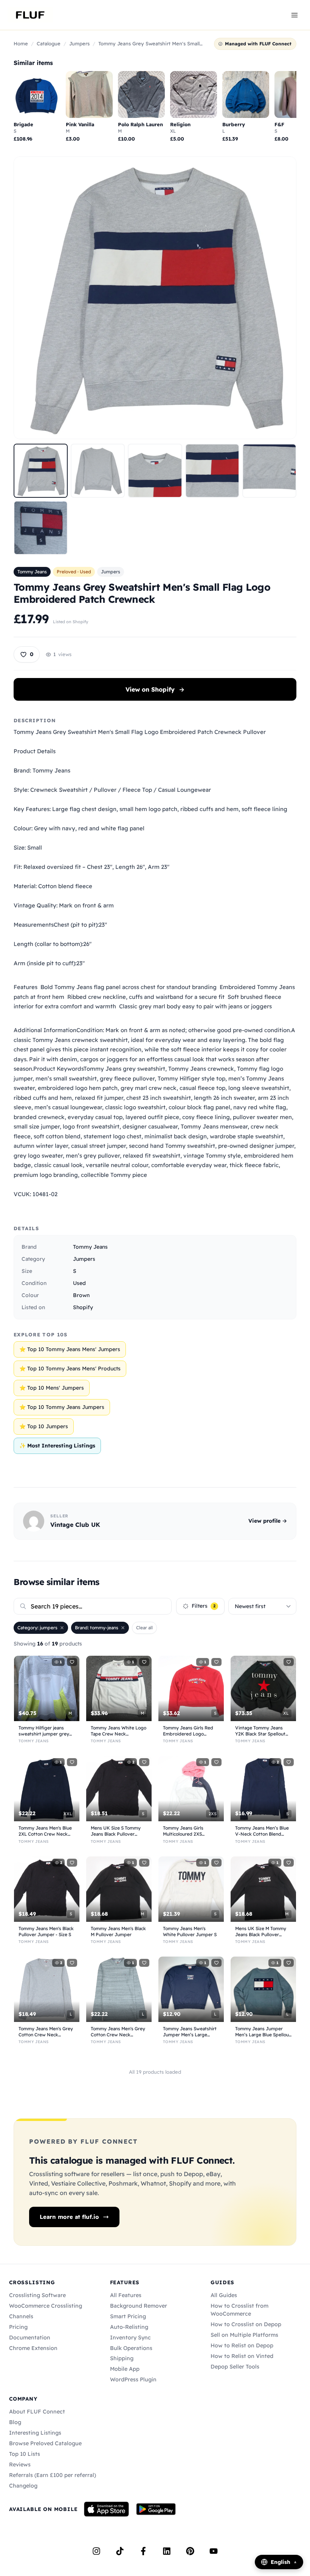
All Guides (224, 2295)
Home (21, 43)
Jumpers (79, 43)
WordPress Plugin (133, 2379)
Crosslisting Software (37, 2295)
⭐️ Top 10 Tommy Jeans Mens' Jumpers (70, 1349)
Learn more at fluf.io (69, 2217)
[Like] (72, 1662)
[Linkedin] (167, 2551)
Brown (81, 1295)
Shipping (122, 2358)
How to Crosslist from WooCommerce (239, 2310)
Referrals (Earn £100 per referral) (53, 2475)
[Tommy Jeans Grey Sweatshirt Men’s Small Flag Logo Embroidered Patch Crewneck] (41, 471)
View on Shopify (155, 689)
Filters (204, 1606)
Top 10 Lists (25, 2454)
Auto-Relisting (129, 2327)
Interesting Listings (35, 2433)
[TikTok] (120, 2551)
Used (79, 1283)
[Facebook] (143, 2551)
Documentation (30, 2338)
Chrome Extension (33, 2348)
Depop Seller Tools (235, 2367)
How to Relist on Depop (242, 2345)
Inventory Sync (130, 2338)
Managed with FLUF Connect (258, 44)
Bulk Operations (131, 2348)
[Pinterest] (190, 2551)
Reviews (20, 2465)
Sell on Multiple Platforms (244, 2335)
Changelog (23, 2486)
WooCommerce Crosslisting (46, 2306)
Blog (15, 2422)
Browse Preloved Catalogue (45, 2443)
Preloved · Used (74, 572)
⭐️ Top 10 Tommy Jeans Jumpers (62, 1407)
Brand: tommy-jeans (97, 1628)
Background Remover (139, 2306)
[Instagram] (96, 2551)
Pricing (18, 2327)
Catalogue (49, 43)
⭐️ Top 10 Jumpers (44, 1426)
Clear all (144, 1628)
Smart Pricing (128, 2316)
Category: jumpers (37, 1628)
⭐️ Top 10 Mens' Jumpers (52, 1388)
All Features (126, 2295)
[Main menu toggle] (294, 15)
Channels (21, 2316)
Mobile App (125, 2369)
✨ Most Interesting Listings (57, 1446)
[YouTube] (214, 2551)
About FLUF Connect (37, 2412)
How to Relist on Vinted (242, 2356)
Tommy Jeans (32, 572)
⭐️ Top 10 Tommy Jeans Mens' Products (70, 1368)
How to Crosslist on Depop (246, 2324)
